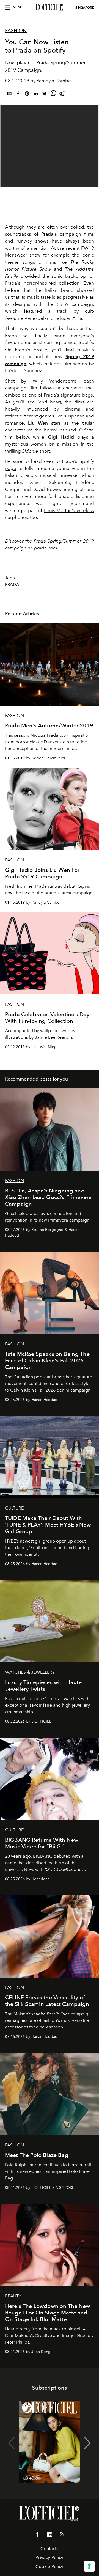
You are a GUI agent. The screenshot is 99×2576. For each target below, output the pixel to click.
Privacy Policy (49, 2557)
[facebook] (18, 94)
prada (12, 585)
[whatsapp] (53, 94)
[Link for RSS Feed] (62, 2535)
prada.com (46, 548)
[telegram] (62, 94)
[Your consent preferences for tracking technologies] (89, 2566)
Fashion (16, 31)
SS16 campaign (75, 304)
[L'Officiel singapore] (50, 7)
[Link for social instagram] (50, 2536)
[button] (88, 2443)
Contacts (49, 2549)
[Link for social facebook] (37, 2536)
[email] (9, 94)
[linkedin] (36, 94)
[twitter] (45, 94)
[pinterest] (27, 94)
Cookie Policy (49, 2567)
